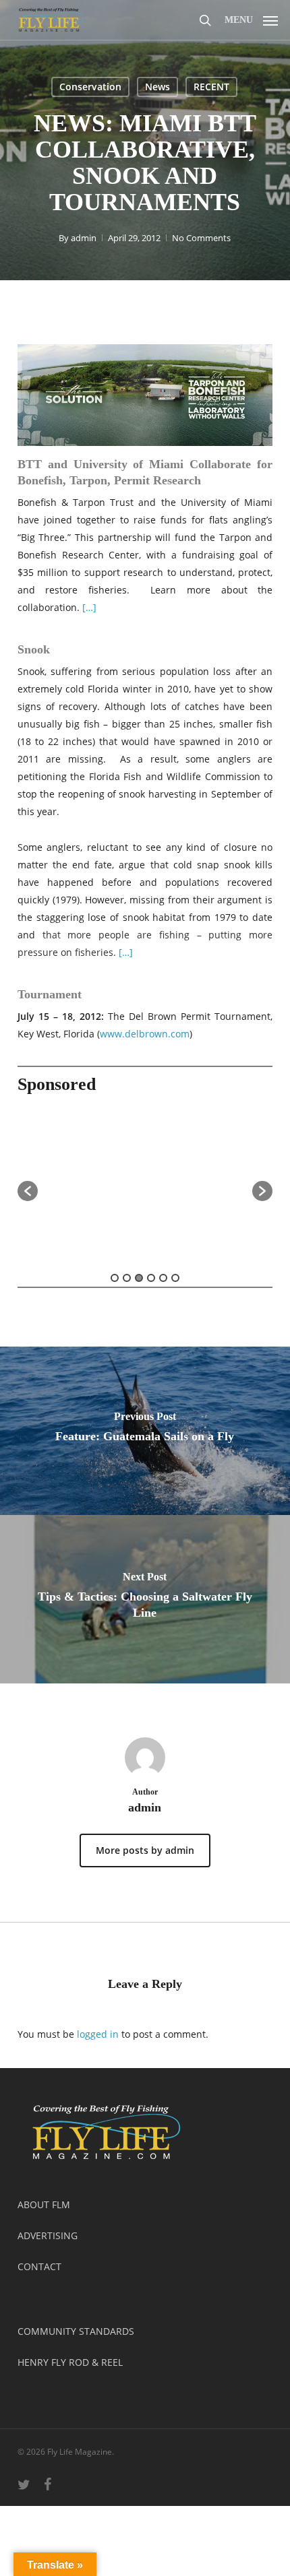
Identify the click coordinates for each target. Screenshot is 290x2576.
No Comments (201, 238)
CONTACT (39, 2266)
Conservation (90, 87)
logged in (98, 2034)
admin (84, 238)
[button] (251, 18)
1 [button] (115, 1278)
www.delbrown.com (145, 1034)
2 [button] (127, 1278)
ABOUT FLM (44, 2204)
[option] (145, 1184)
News (157, 87)
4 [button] (151, 1278)
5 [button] (163, 1278)
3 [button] (139, 1278)
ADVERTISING (48, 2235)
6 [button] (175, 1278)
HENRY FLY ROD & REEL (70, 2362)
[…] (89, 607)
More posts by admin (145, 1850)
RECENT (211, 87)
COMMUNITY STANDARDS (76, 2331)
